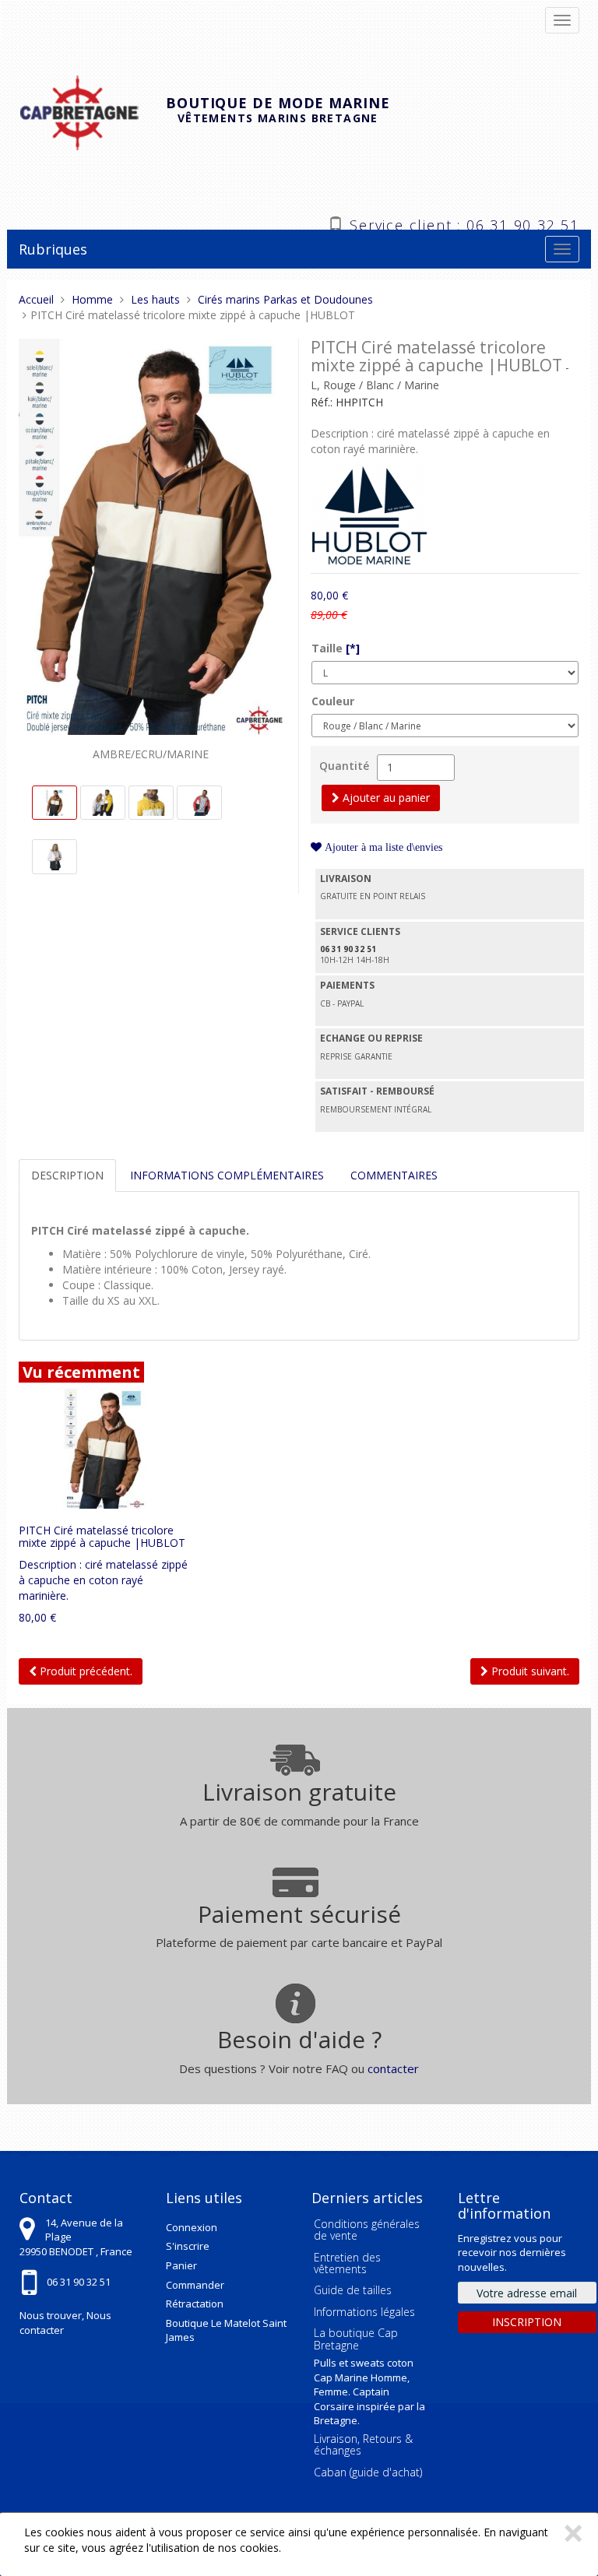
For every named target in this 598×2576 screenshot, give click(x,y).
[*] (353, 648)
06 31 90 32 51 (79, 2282)
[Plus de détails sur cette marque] (369, 513)
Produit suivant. (529, 1671)
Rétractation (195, 2304)
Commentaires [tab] (394, 1175)
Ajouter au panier (385, 798)
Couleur (333, 701)
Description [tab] (67, 1175)
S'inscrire (188, 2246)
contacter (393, 2068)
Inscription (527, 2322)
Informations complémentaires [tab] (227, 1175)
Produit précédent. (84, 1671)
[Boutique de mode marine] (92, 111)
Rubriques (53, 249)
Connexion (192, 2227)
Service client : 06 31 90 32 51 (464, 223)
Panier (181, 2265)
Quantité (344, 766)
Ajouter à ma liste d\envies (382, 847)
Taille (336, 648)
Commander (195, 2285)
